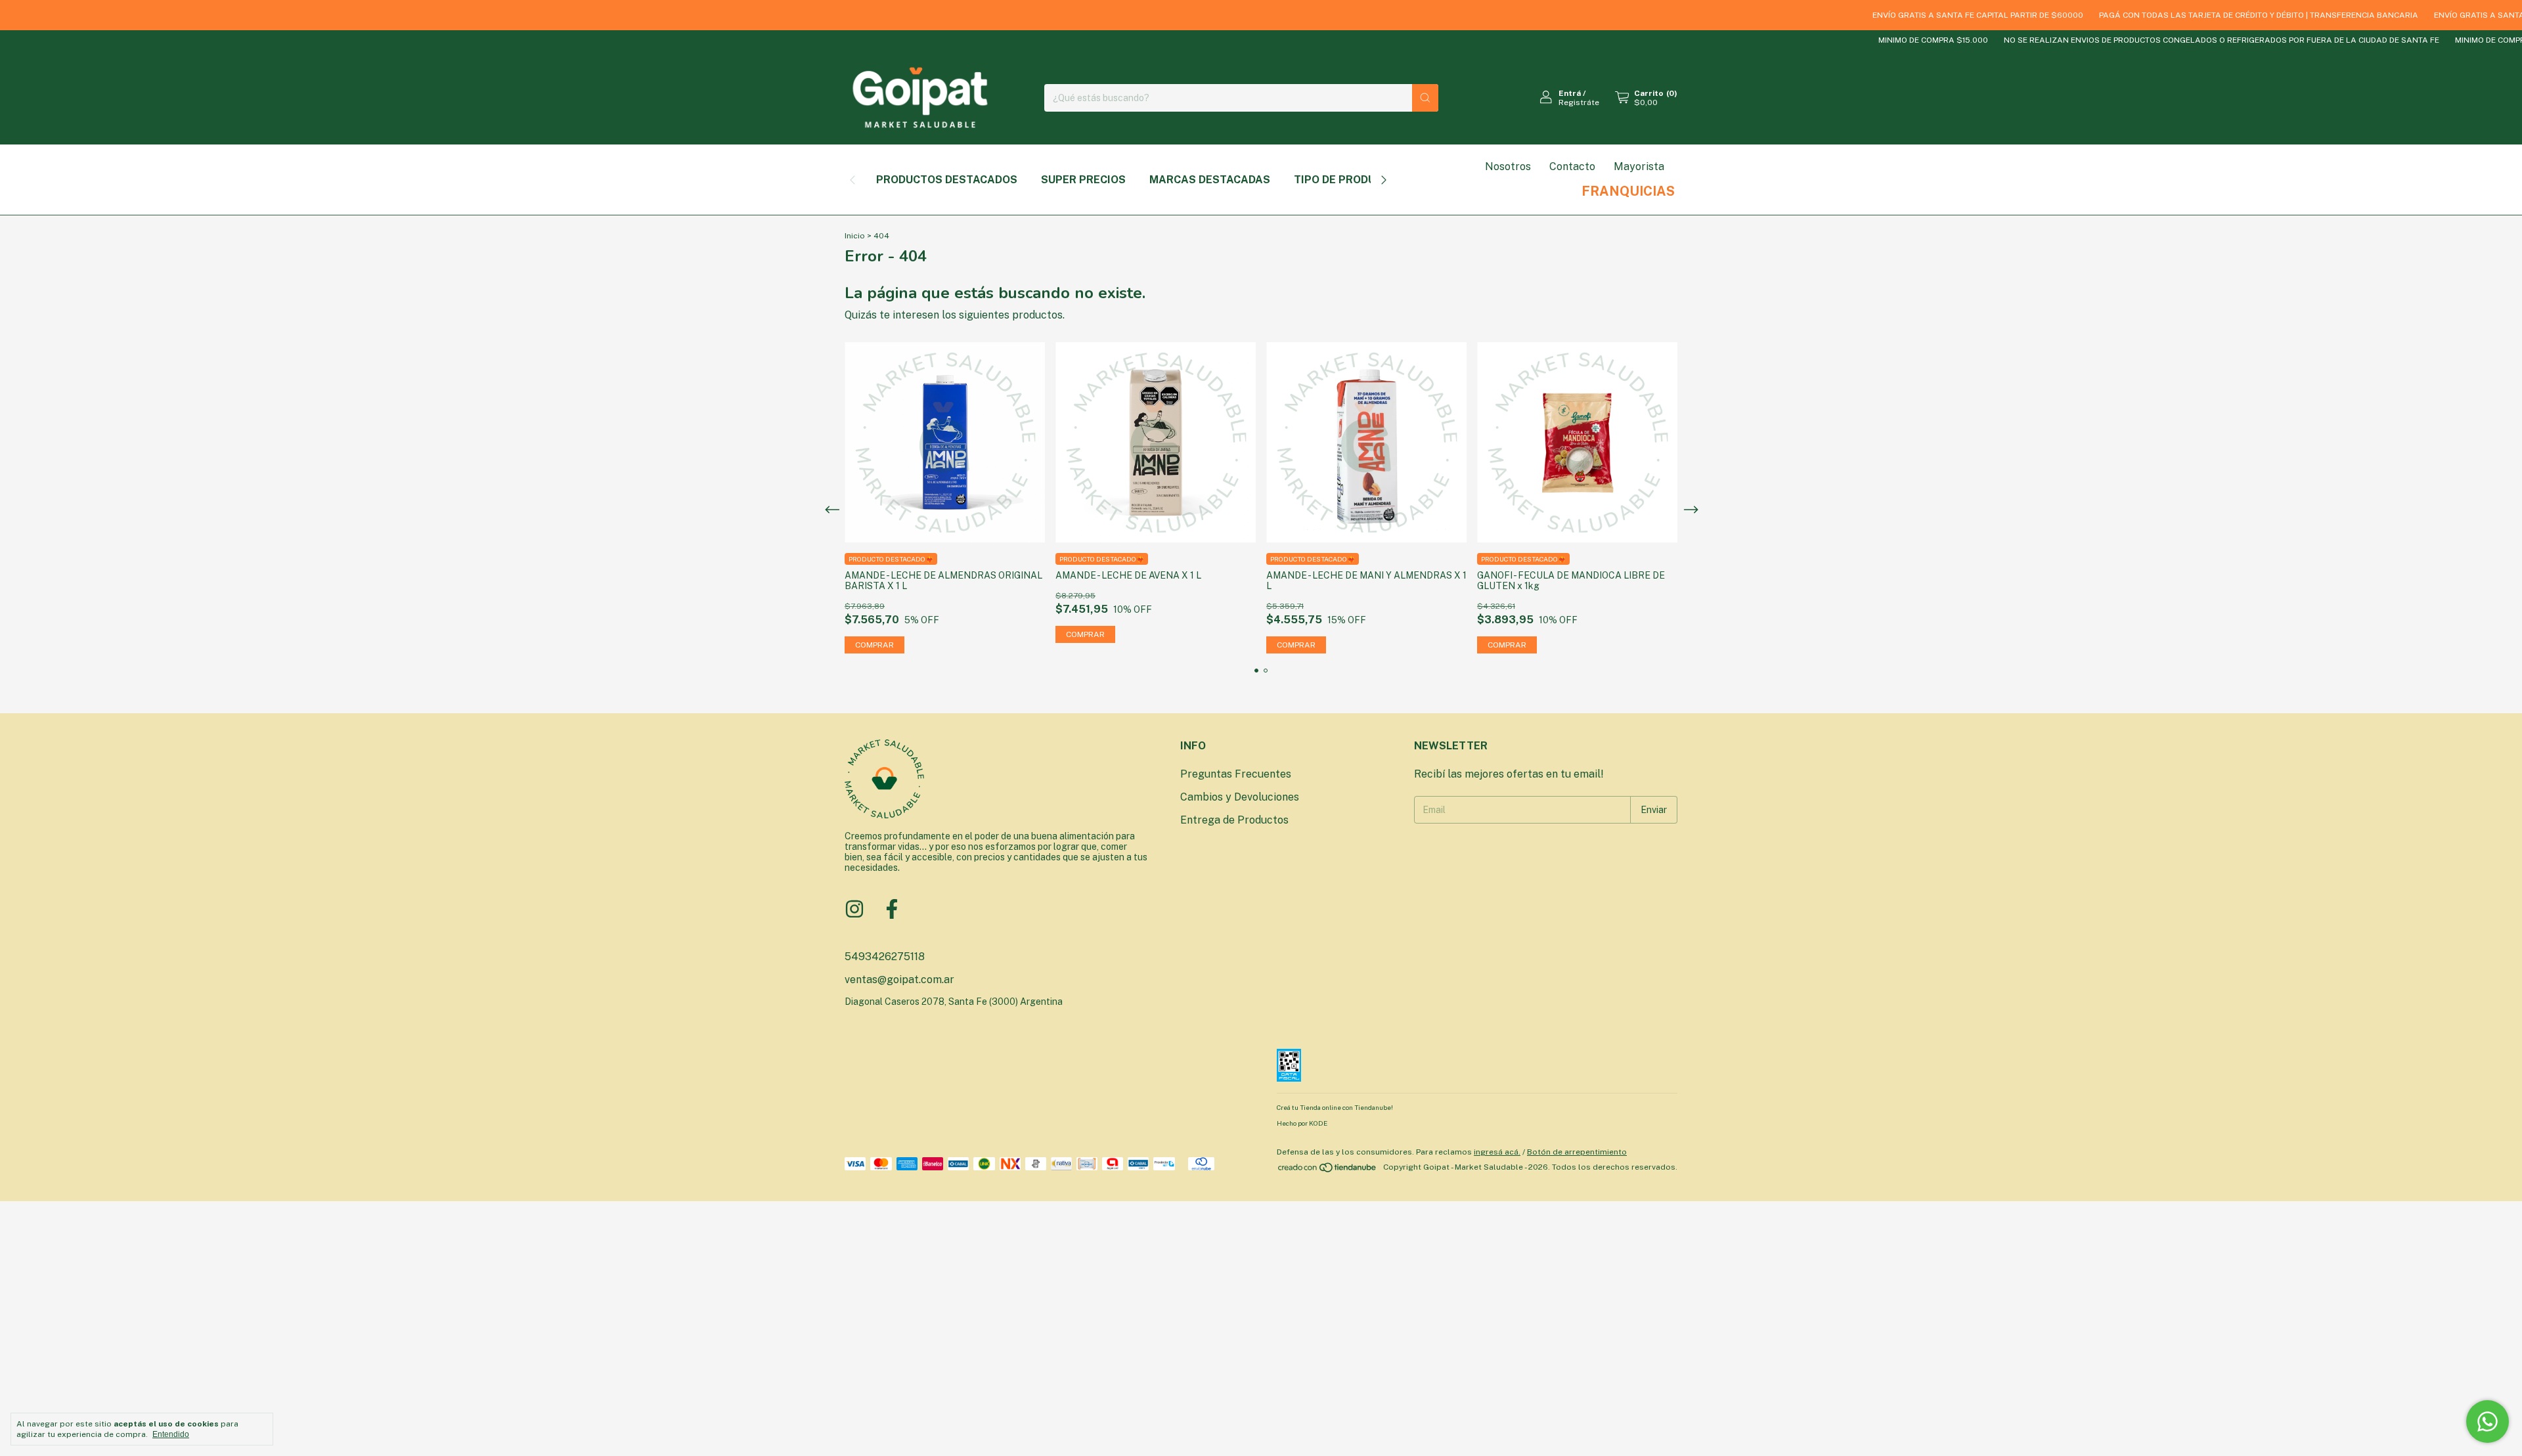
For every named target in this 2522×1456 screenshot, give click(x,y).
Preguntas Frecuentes (1236, 774)
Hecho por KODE (1302, 1123)
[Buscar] (1425, 98)
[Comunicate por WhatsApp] (2488, 1422)
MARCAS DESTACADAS (1210, 180)
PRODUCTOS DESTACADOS (947, 180)
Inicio (855, 236)
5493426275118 (885, 957)
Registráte (1579, 102)
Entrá (1570, 93)
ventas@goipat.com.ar (899, 980)
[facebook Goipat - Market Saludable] (892, 909)
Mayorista (1639, 166)
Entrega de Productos (1234, 820)
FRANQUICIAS (1628, 191)
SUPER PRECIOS (1083, 180)
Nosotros (1508, 166)
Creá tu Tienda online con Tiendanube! (1335, 1107)
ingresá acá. (1497, 1152)
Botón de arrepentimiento (1577, 1152)
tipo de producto (1346, 180)
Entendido (171, 1434)
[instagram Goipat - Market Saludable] (854, 909)
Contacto (1572, 166)
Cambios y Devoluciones (1240, 797)
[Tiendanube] (1328, 1170)
